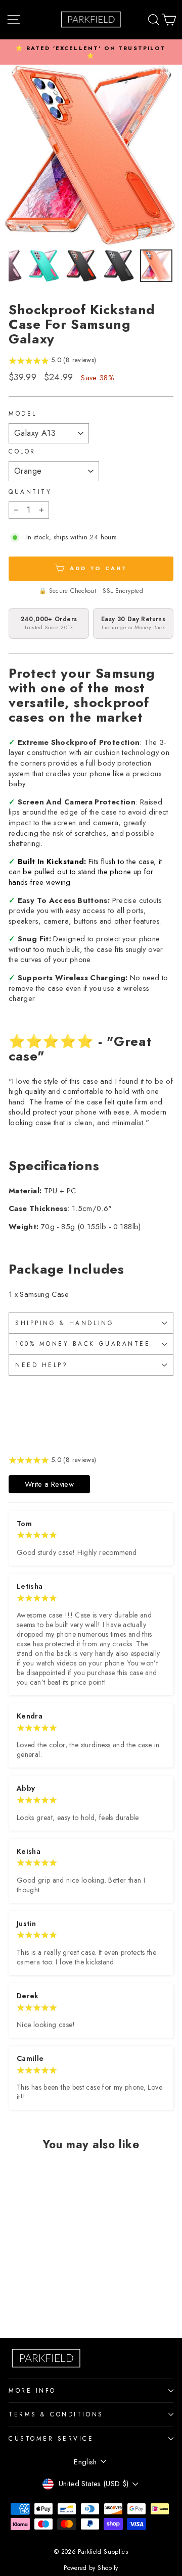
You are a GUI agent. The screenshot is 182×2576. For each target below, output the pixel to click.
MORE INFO (32, 2390)
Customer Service (51, 2438)
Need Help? (41, 1365)
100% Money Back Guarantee (83, 1344)
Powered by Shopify (91, 2568)
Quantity (30, 492)
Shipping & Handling (64, 1323)
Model (23, 414)
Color (22, 451)
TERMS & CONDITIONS (56, 2414)
